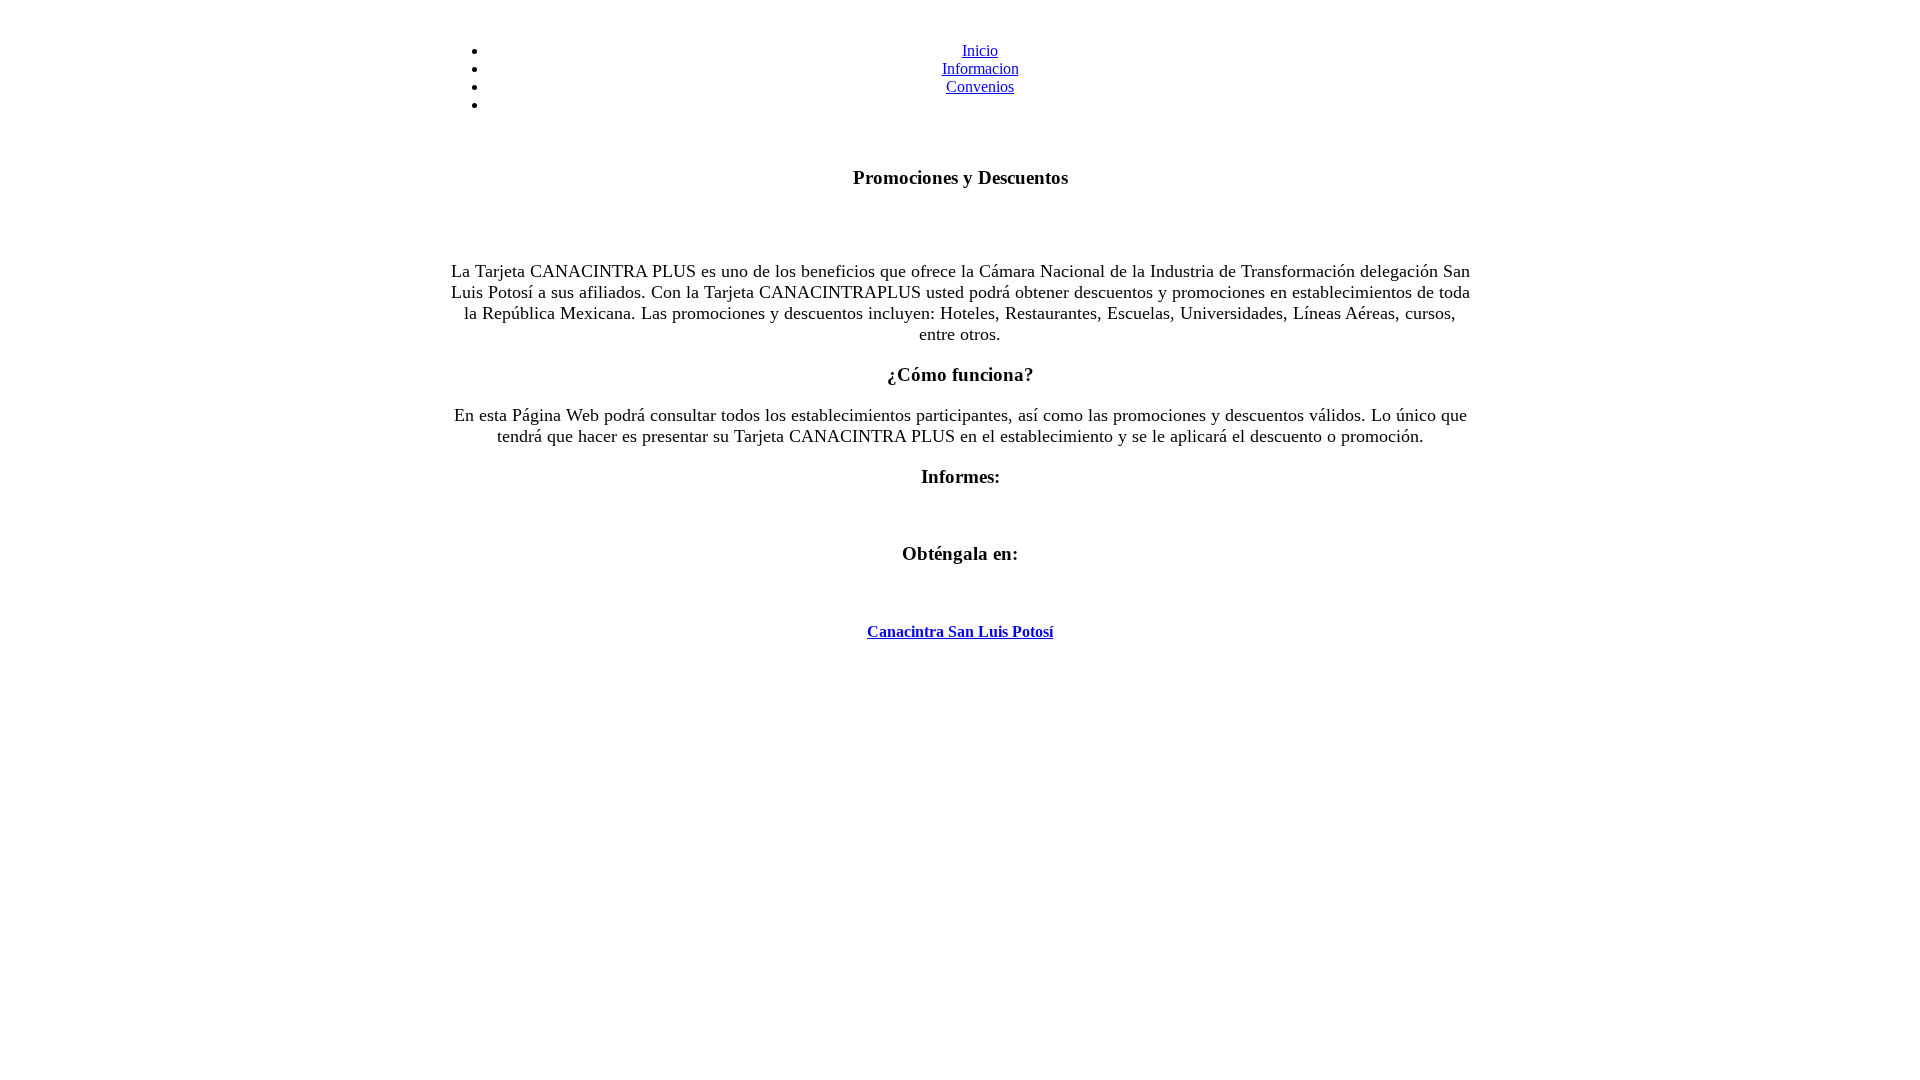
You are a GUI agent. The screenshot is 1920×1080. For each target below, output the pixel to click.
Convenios (980, 86)
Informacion (980, 68)
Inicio (980, 50)
